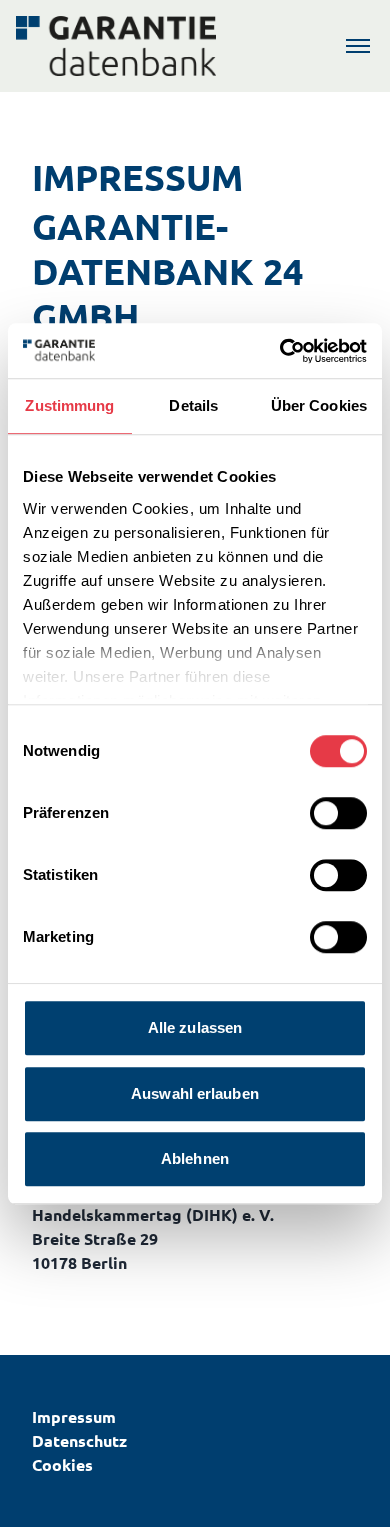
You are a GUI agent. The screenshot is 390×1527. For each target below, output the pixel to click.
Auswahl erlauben (195, 1093)
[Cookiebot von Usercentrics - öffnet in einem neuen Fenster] (280, 351)
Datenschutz (79, 1440)
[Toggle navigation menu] (358, 46)
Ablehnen (195, 1158)
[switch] (338, 813)
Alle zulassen (195, 1027)
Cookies (62, 1464)
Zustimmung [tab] (69, 405)
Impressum (74, 1416)
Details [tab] (193, 405)
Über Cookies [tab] (319, 405)
